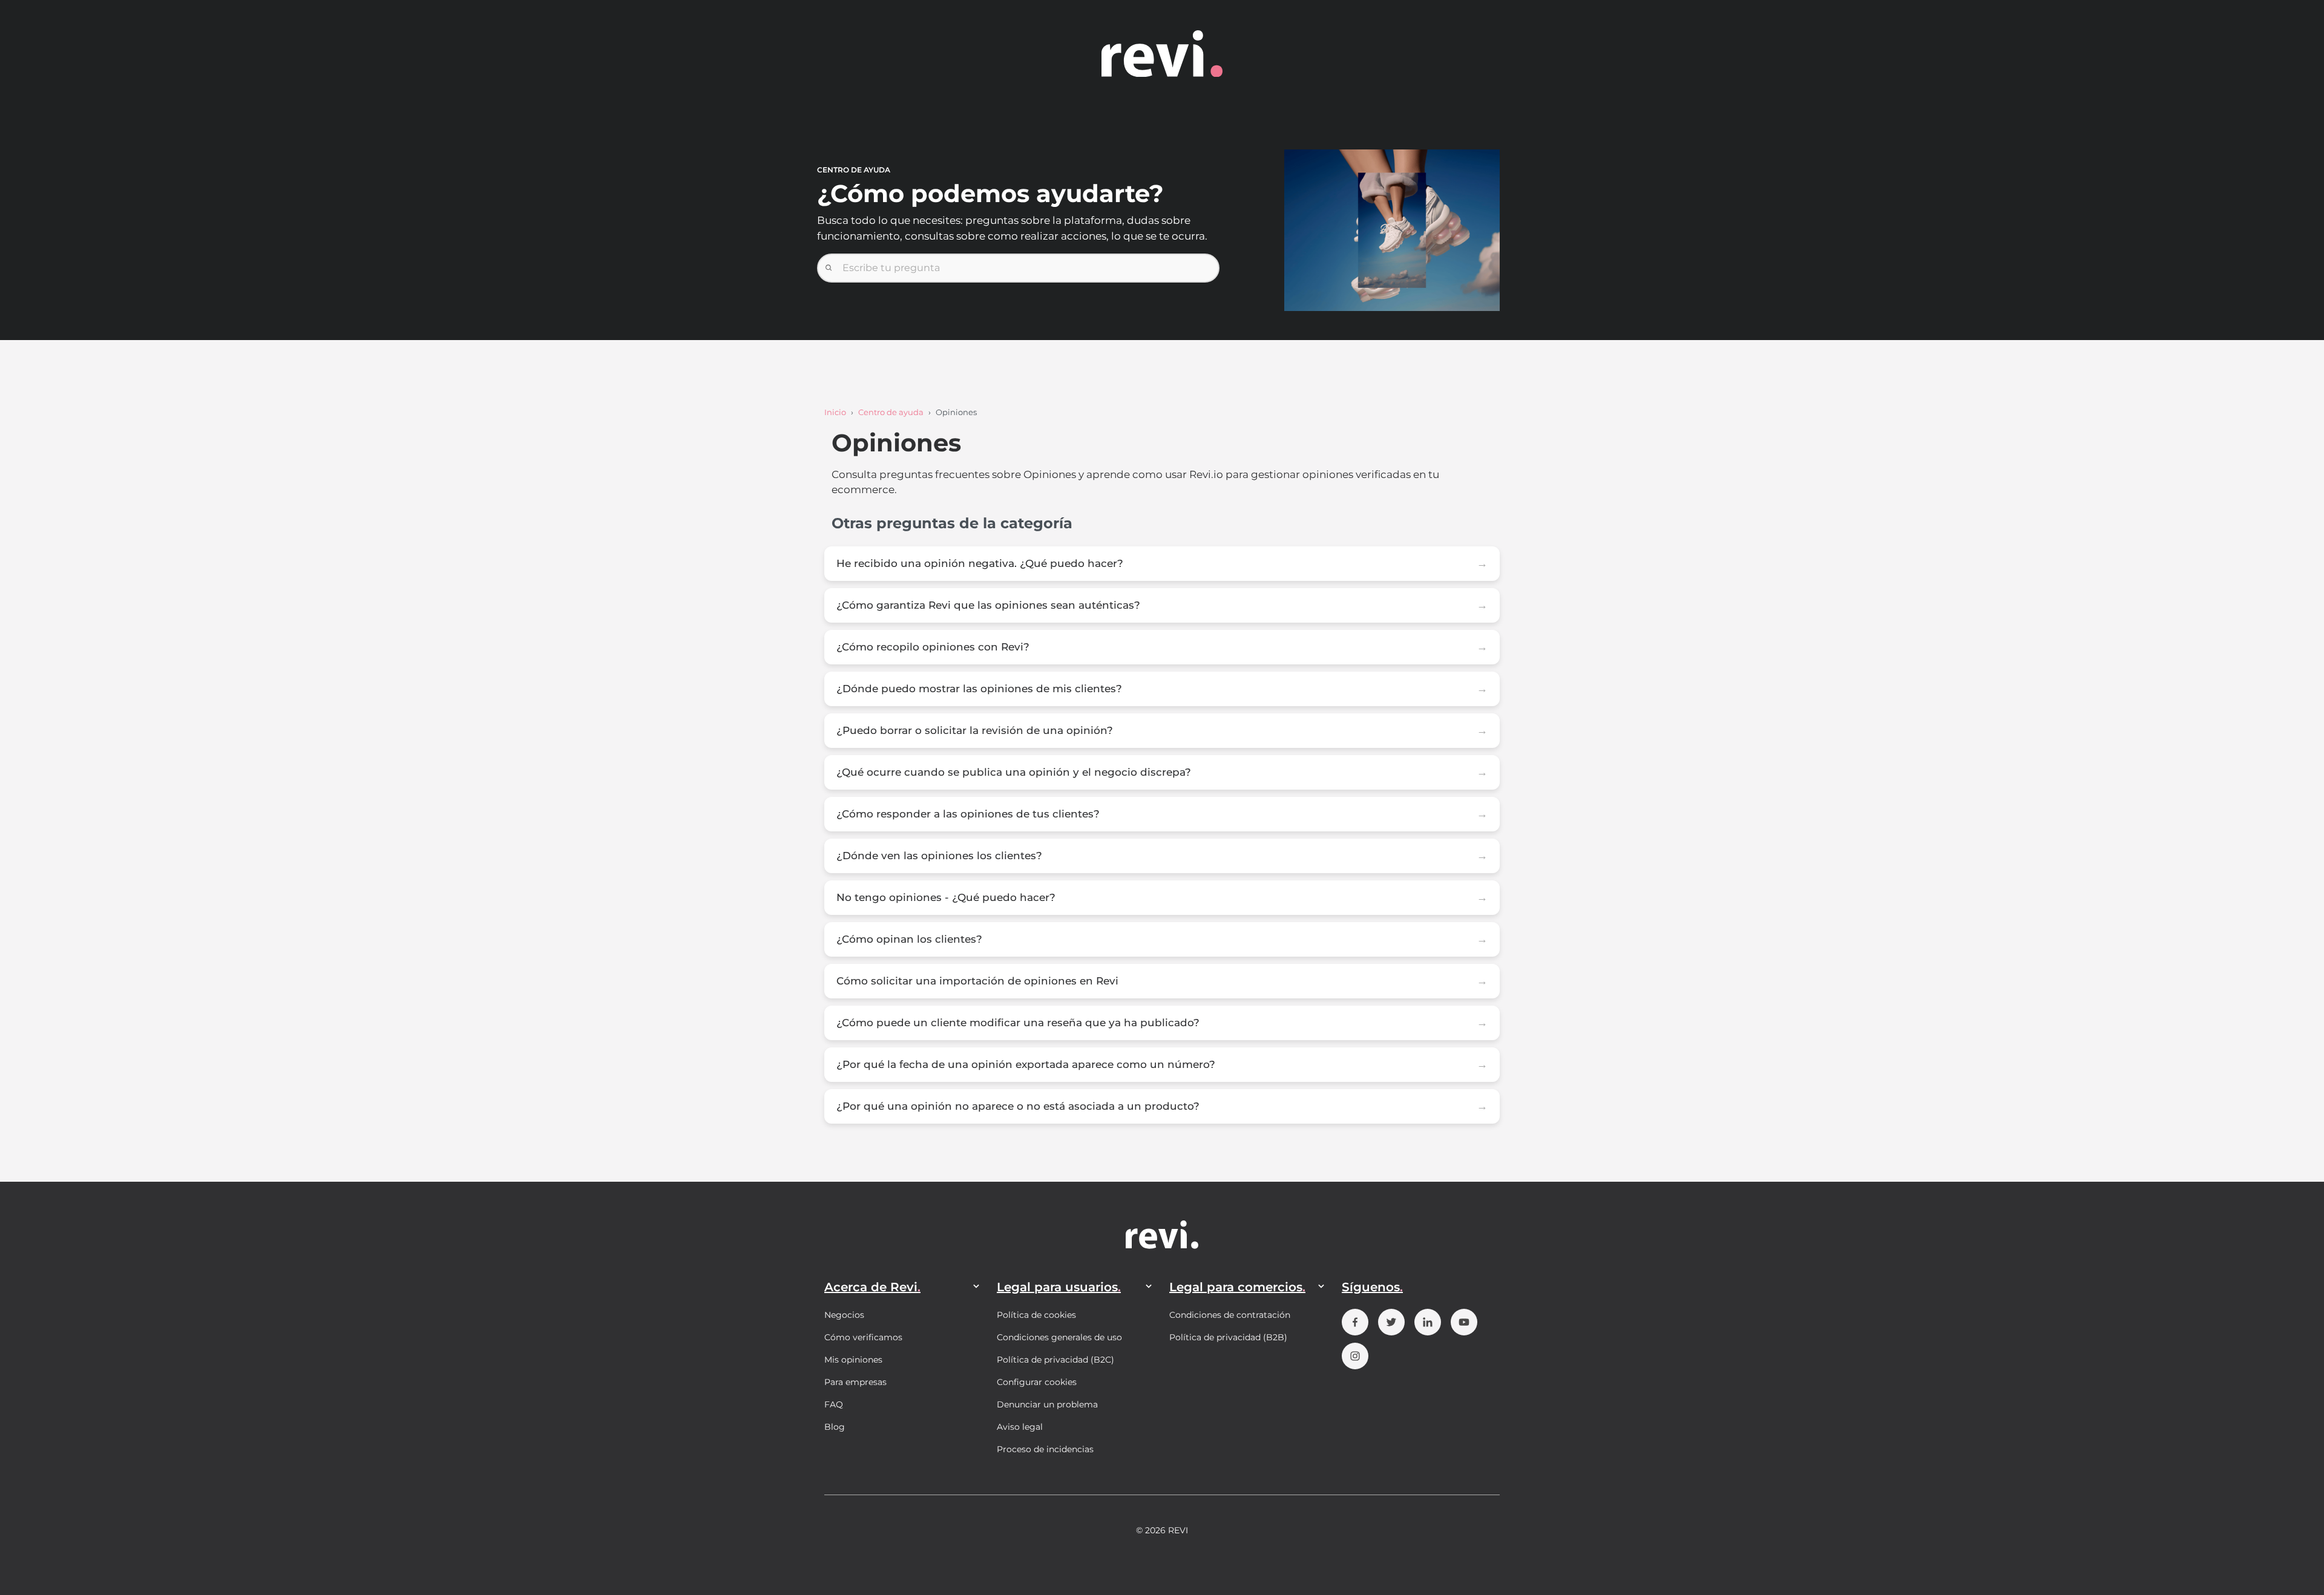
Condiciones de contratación (1230, 1315)
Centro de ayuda (891, 412)
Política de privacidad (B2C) (1055, 1360)
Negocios (844, 1315)
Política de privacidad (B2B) (1228, 1337)
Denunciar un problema (1047, 1404)
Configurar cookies (1037, 1382)
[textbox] (1018, 268)
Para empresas (855, 1382)
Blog (835, 1427)
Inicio (835, 412)
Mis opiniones (853, 1360)
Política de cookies (1036, 1315)
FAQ (834, 1404)
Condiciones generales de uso (1059, 1337)
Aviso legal (1020, 1427)
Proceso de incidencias (1045, 1449)
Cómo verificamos (863, 1337)
